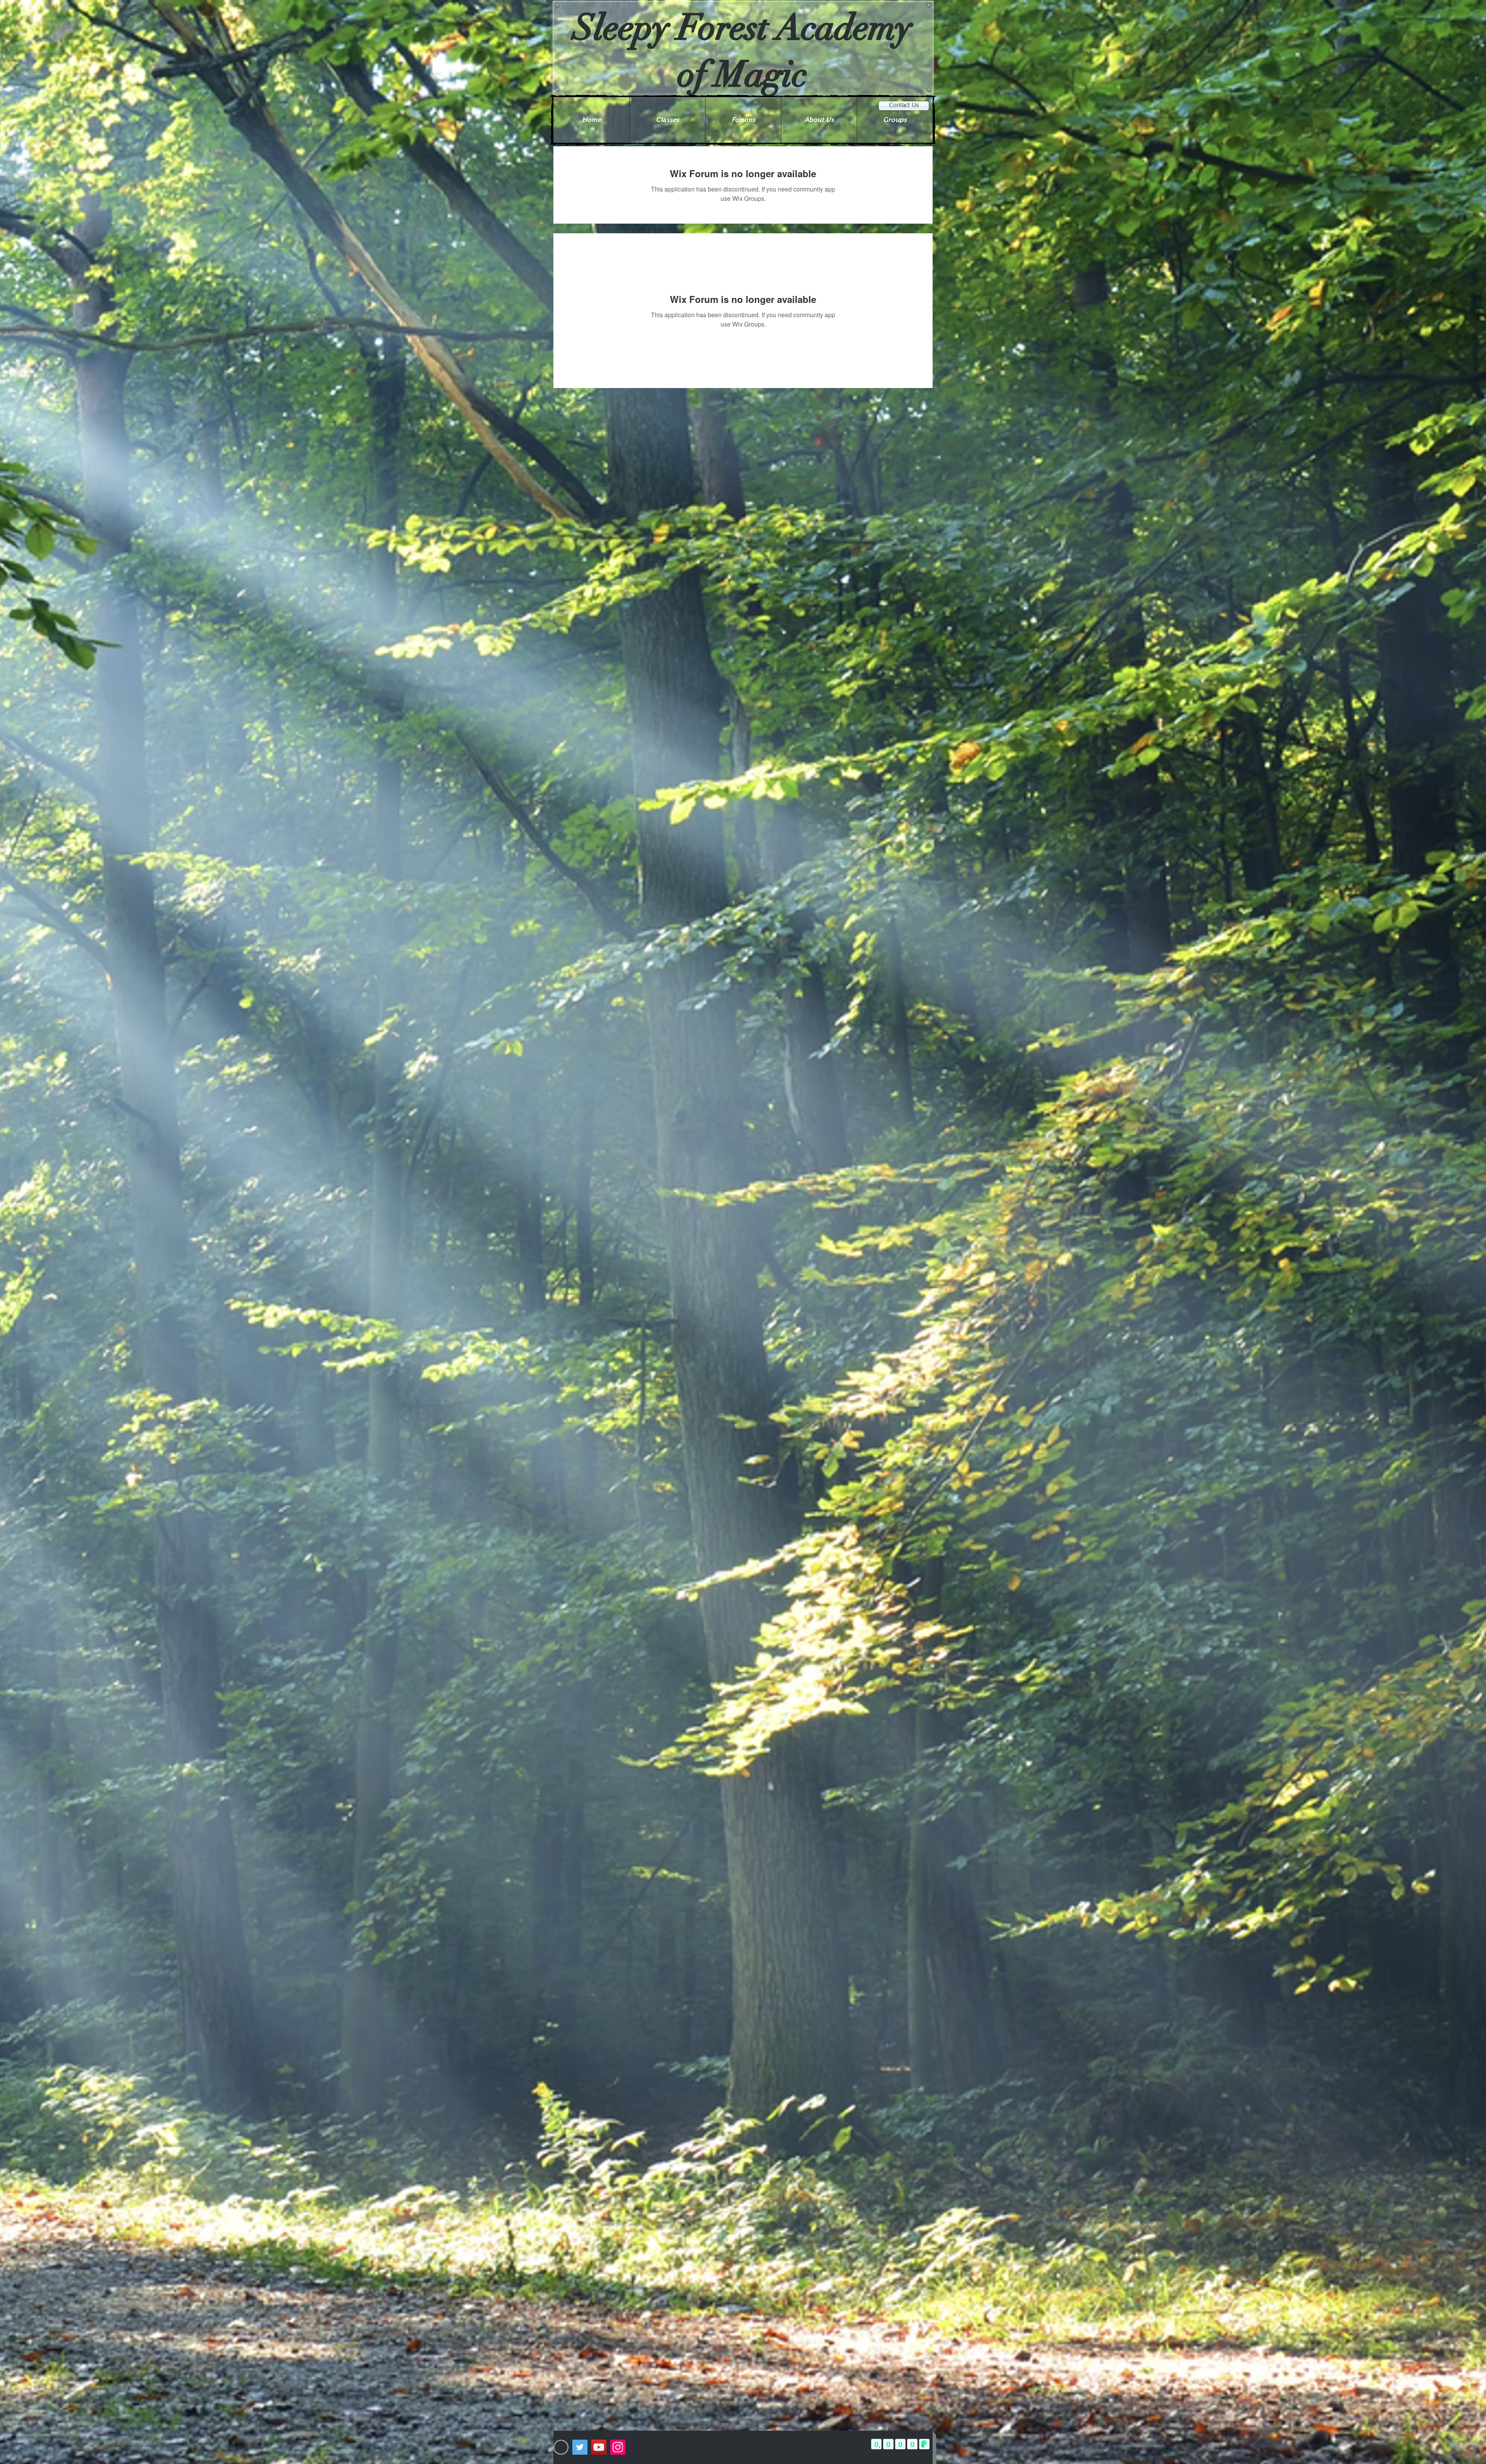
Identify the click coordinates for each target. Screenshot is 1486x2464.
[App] (561, 2447)
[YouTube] (599, 2447)
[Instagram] (618, 2447)
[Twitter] (580, 2447)
